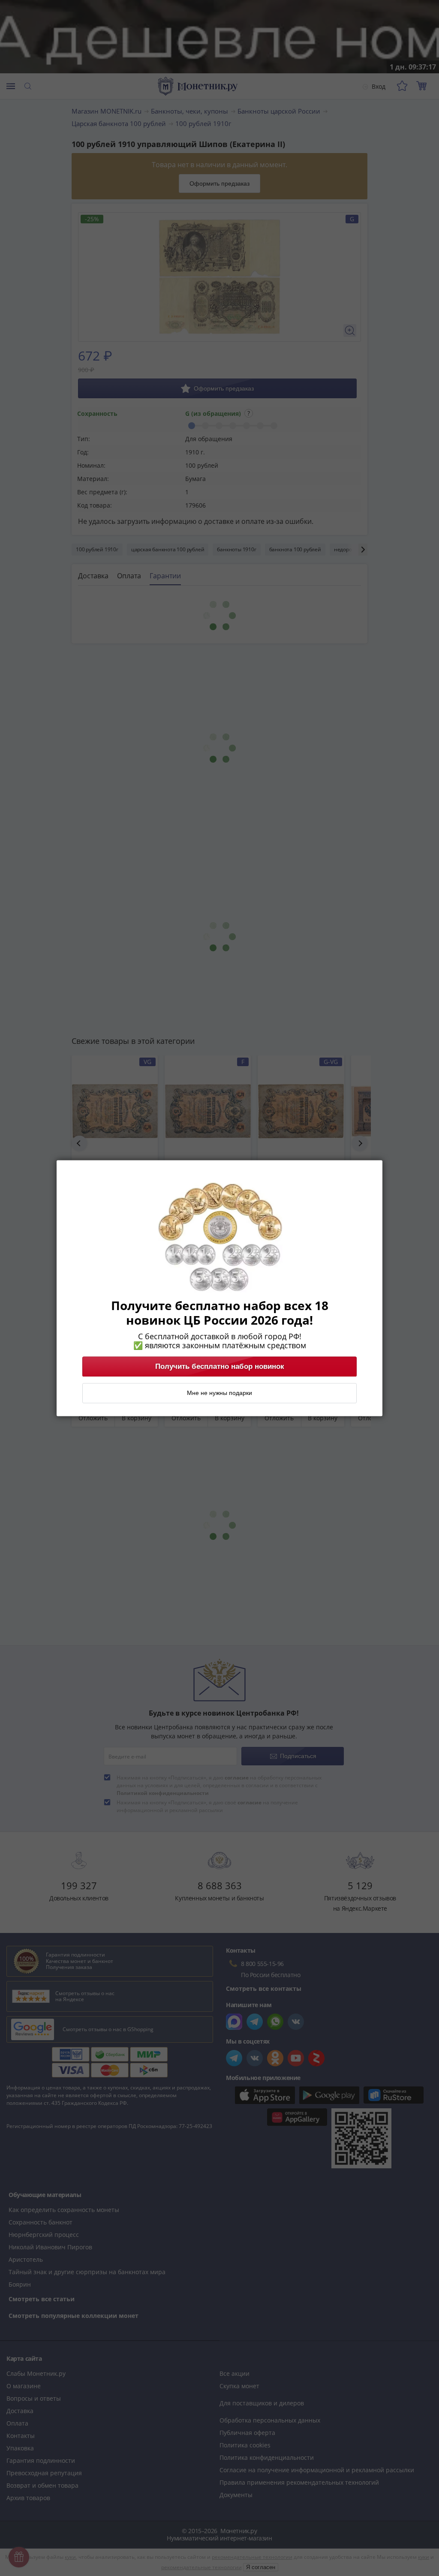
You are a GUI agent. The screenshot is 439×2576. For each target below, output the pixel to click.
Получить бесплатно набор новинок (220, 1366)
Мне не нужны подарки (219, 1393)
